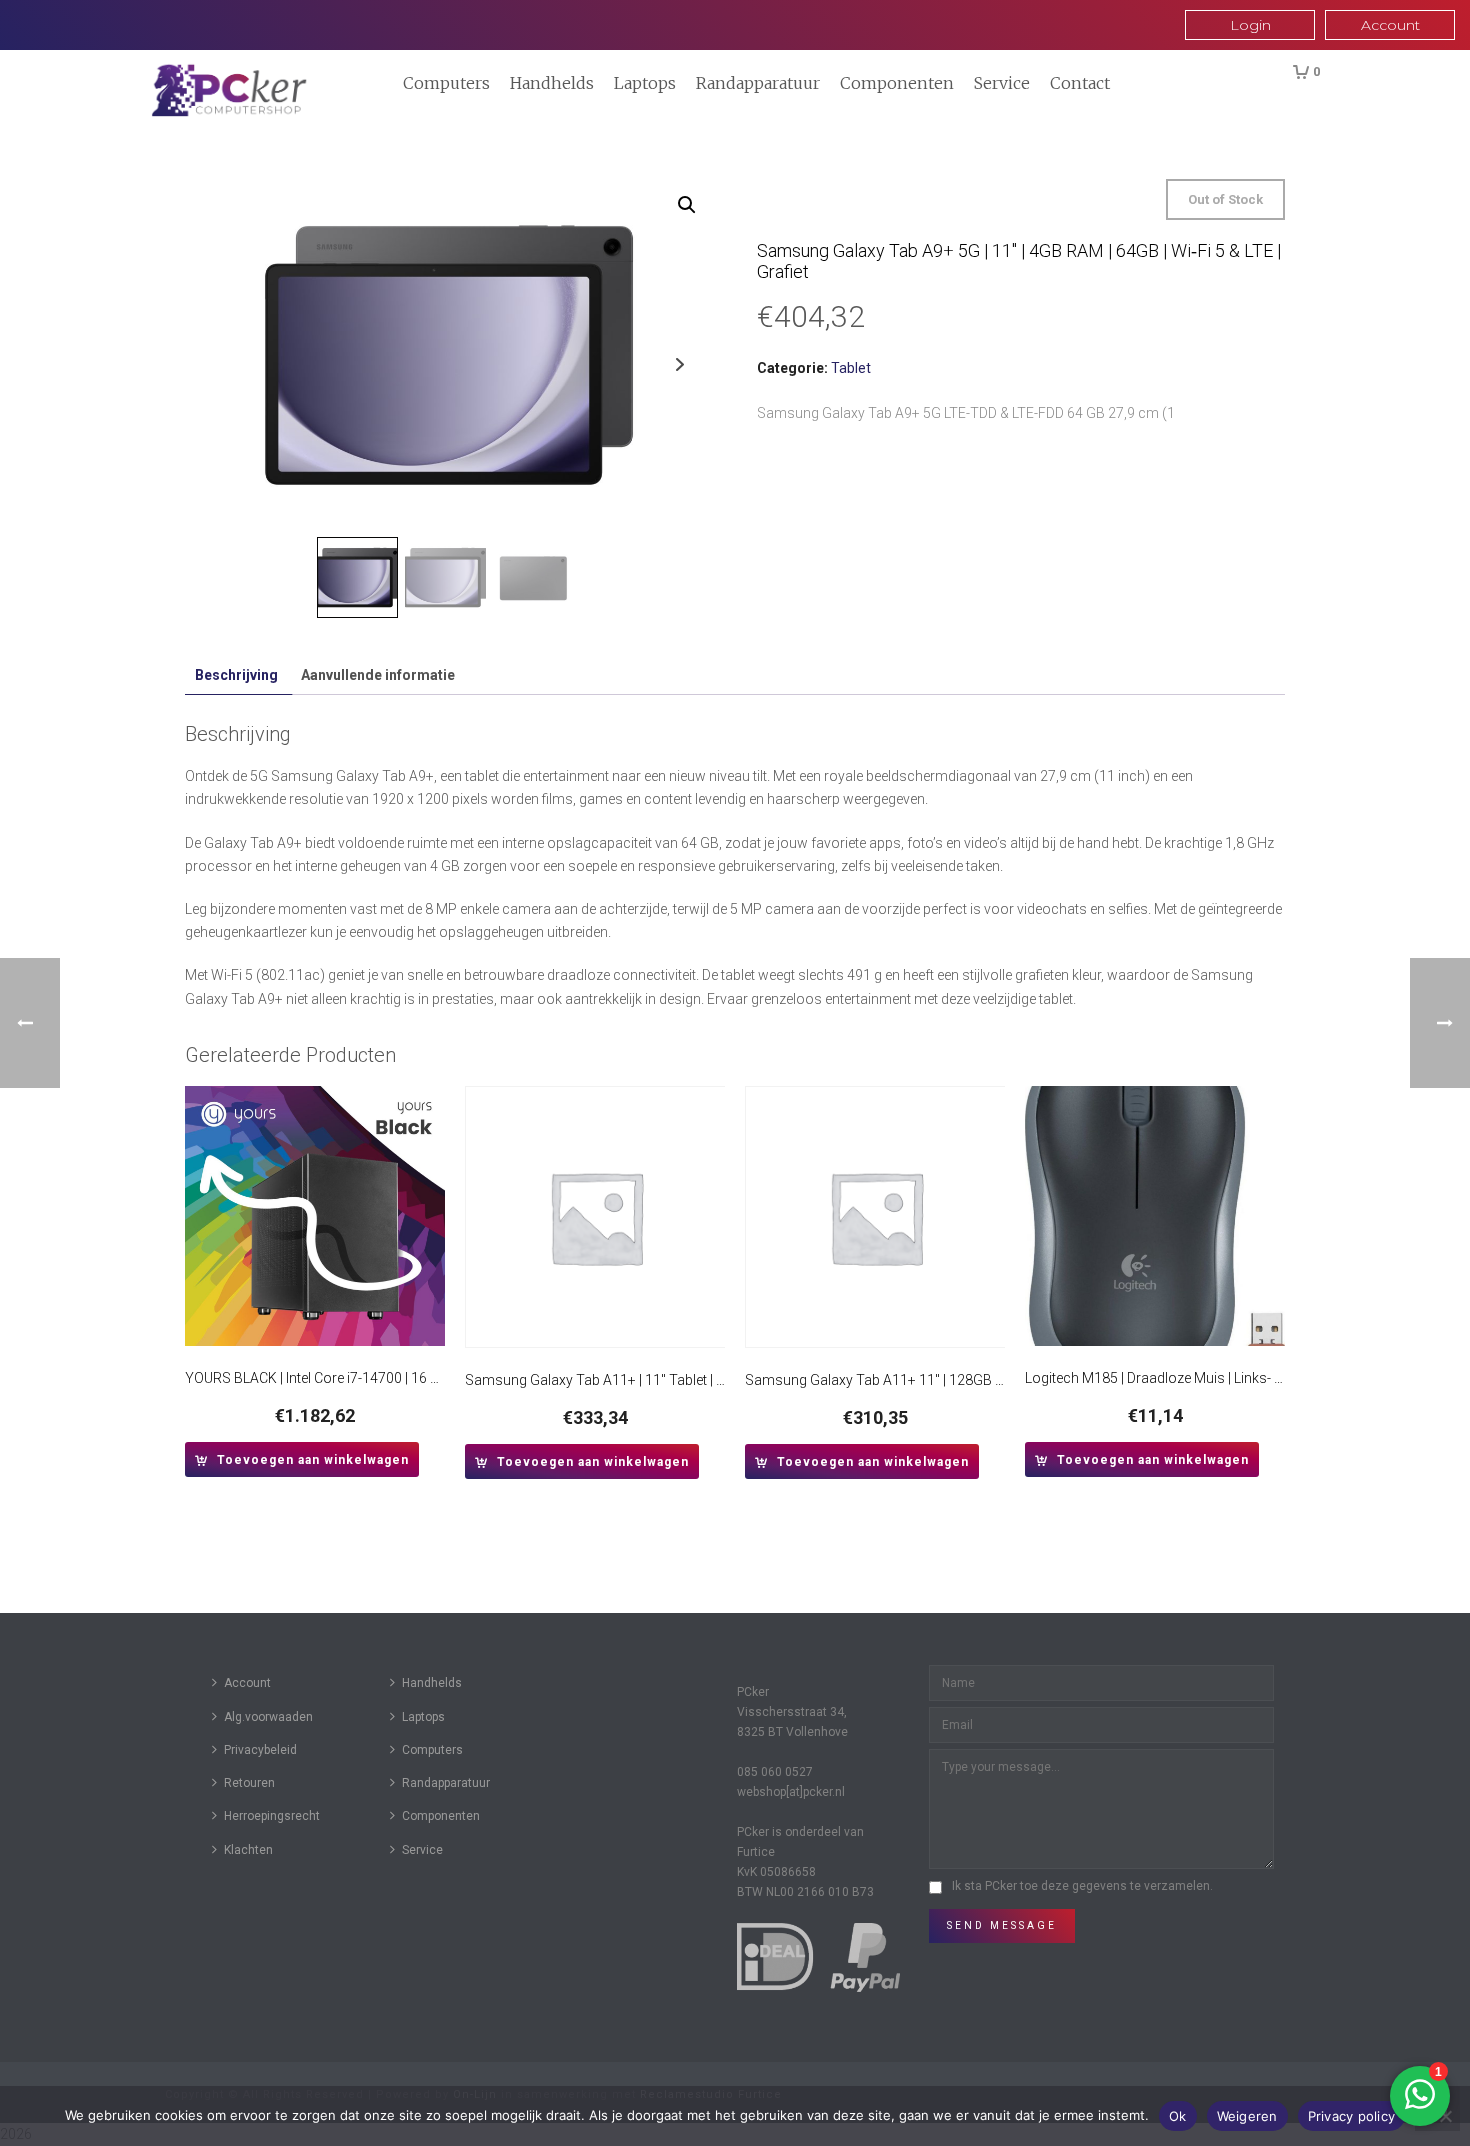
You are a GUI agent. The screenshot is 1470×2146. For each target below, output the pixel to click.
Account (247, 1683)
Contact (1080, 83)
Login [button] (1250, 25)
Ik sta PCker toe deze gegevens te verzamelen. (1082, 1886)
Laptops (645, 83)
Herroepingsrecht (272, 1816)
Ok (1178, 2116)
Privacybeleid (260, 1750)
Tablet (851, 368)
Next (679, 364)
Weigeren (1247, 2116)
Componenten (897, 83)
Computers (446, 83)
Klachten (248, 1850)
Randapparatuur (758, 83)
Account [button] (1390, 25)
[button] (687, 205)
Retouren (249, 1783)
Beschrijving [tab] (236, 675)
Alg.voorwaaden (268, 1717)
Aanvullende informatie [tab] (378, 675)
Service (1002, 83)
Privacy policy (1352, 2116)
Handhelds (552, 83)
